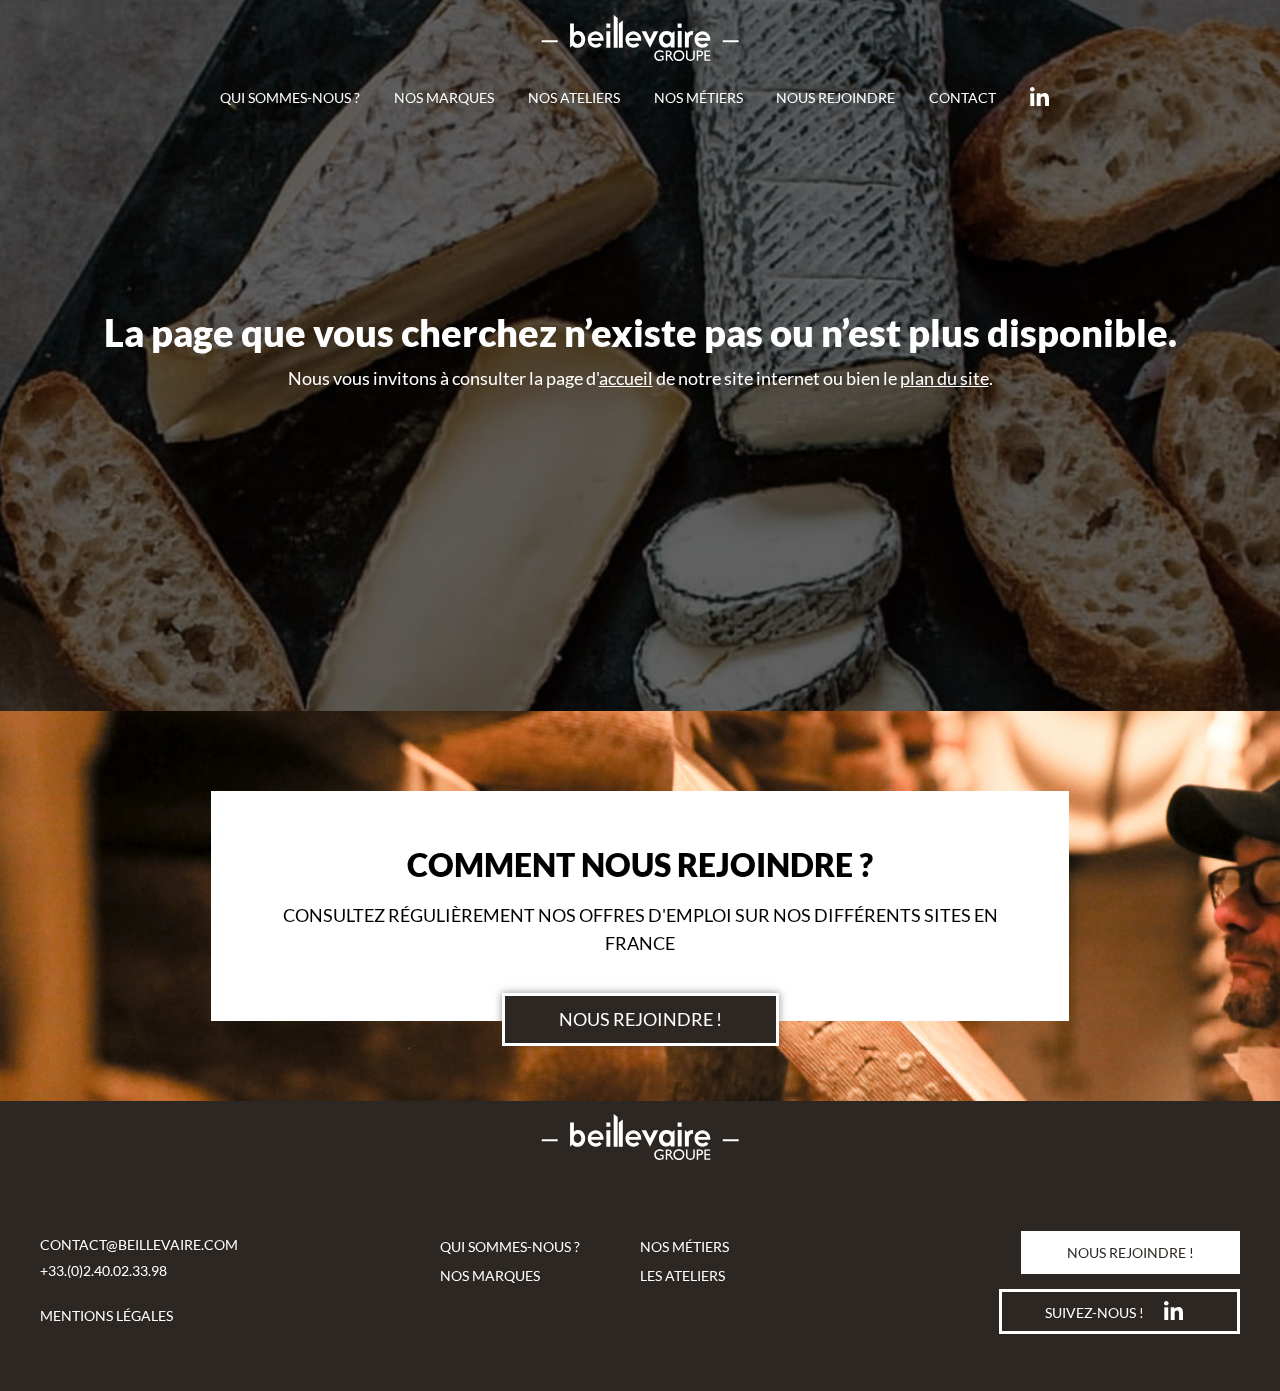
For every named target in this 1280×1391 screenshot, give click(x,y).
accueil (626, 378)
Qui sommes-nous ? (290, 98)
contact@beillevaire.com (139, 1244)
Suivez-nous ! (1094, 1312)
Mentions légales (106, 1315)
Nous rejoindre (835, 98)
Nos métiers (698, 98)
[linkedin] (1045, 97)
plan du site (944, 378)
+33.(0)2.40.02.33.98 (103, 1270)
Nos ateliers (574, 98)
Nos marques (444, 98)
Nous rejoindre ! (640, 1019)
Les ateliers (682, 1275)
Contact (962, 98)
